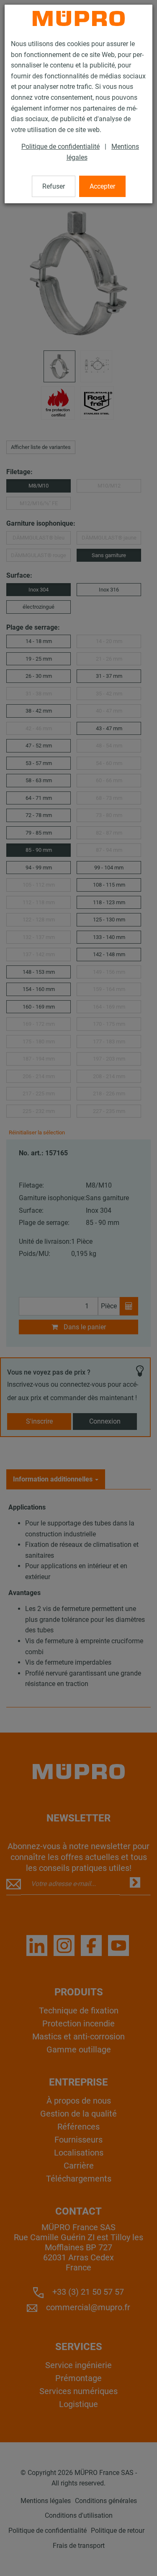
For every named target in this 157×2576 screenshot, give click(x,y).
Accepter (102, 186)
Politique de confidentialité (60, 147)
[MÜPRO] (79, 18)
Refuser (54, 186)
